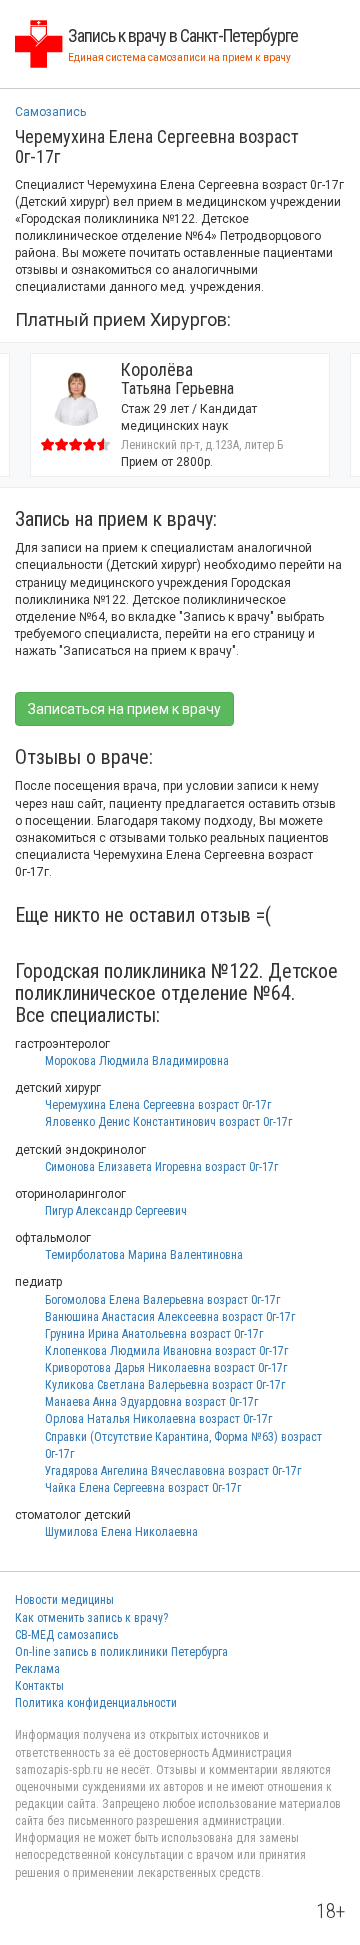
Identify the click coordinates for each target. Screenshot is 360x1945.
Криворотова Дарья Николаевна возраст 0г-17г (166, 1368)
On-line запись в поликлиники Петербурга (121, 1652)
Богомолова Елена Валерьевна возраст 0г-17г (162, 1300)
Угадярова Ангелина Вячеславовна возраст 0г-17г (173, 1471)
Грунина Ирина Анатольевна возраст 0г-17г (154, 1334)
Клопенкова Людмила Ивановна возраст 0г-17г (166, 1351)
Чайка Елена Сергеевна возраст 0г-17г (143, 1488)
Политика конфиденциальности (96, 1703)
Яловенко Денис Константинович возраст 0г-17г (168, 1122)
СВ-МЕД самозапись (66, 1635)
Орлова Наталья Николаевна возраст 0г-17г (158, 1419)
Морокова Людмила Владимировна (137, 1061)
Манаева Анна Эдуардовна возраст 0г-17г (151, 1402)
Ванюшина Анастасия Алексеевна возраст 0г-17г (170, 1317)
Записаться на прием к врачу (124, 709)
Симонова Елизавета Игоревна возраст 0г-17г (161, 1167)
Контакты (39, 1686)
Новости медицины (64, 1600)
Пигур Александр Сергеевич (116, 1211)
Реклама (37, 1669)
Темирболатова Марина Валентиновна (144, 1255)
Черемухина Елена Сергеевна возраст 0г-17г (158, 1105)
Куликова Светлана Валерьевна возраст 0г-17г (165, 1385)
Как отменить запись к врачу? (91, 1618)
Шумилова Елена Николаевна (121, 1532)
